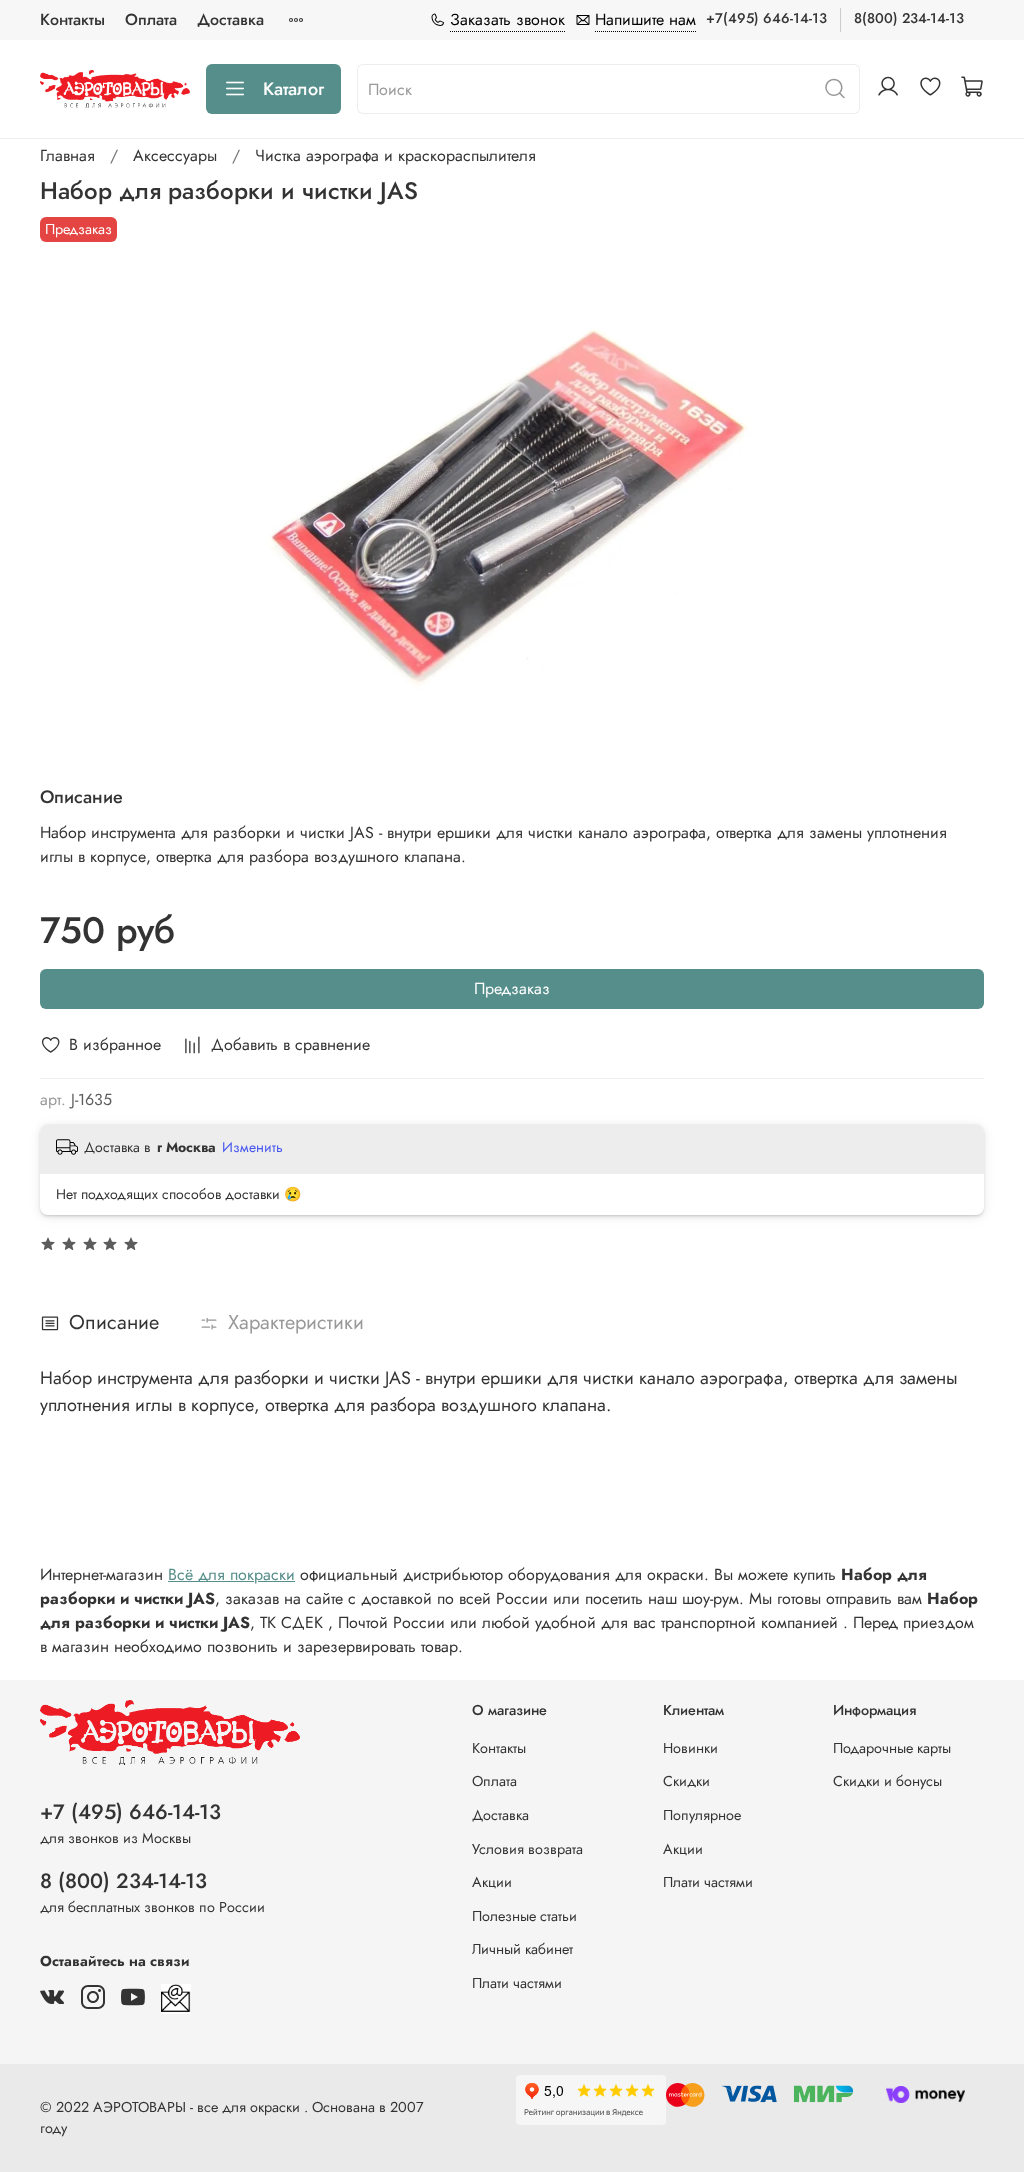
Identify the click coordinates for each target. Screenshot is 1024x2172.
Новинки (690, 1748)
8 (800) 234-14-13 (123, 1881)
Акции (492, 1882)
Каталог (293, 89)
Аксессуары (175, 155)
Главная (67, 155)
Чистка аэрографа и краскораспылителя (395, 155)
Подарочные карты (892, 1748)
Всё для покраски (231, 1574)
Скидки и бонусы (887, 1781)
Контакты (72, 19)
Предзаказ (512, 988)
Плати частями (517, 1983)
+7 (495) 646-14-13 (130, 1812)
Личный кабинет (522, 1949)
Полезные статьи (524, 1916)
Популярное (702, 1815)
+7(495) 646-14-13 (766, 18)
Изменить (252, 1147)
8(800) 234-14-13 (909, 18)
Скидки (686, 1781)
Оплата (151, 19)
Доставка (230, 19)
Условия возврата (527, 1849)
